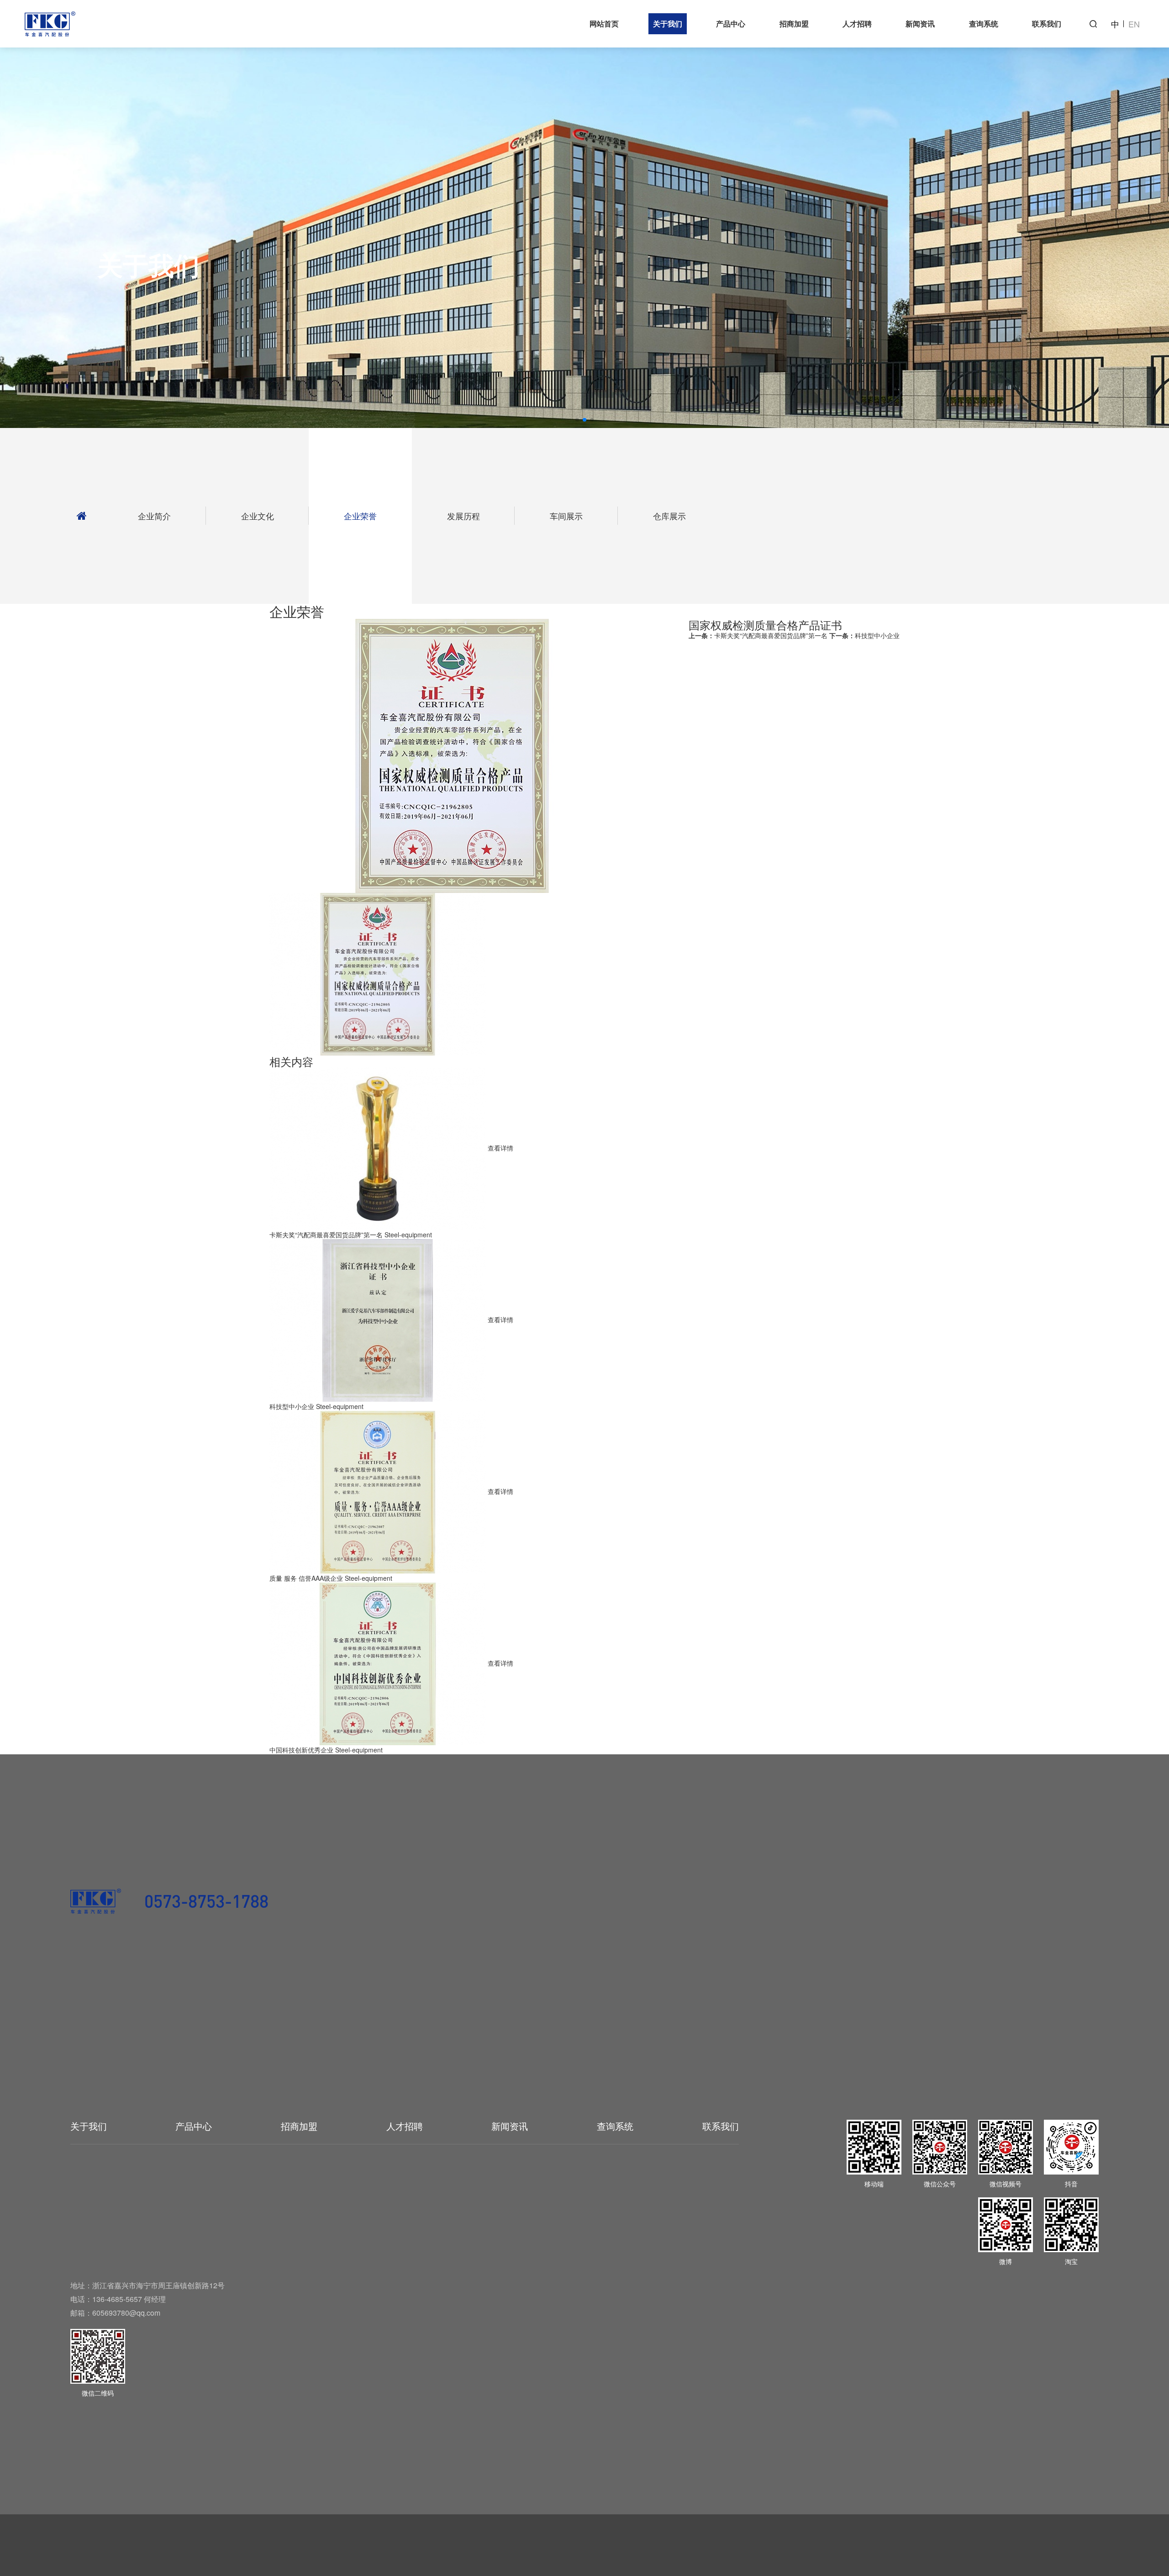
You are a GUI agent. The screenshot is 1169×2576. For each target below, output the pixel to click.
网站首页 (604, 24)
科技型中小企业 (864, 635)
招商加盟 (794, 24)
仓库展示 (669, 516)
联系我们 (1047, 24)
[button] (577, 420)
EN (1134, 24)
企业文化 (258, 516)
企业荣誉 (360, 516)
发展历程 (463, 516)
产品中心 (731, 24)
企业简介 (154, 516)
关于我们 (668, 24)
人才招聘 (857, 24)
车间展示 (566, 516)
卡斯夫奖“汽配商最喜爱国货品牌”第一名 (758, 635)
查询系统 (984, 24)
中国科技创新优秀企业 (301, 1750)
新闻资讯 (920, 24)
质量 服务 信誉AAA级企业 (306, 1578)
